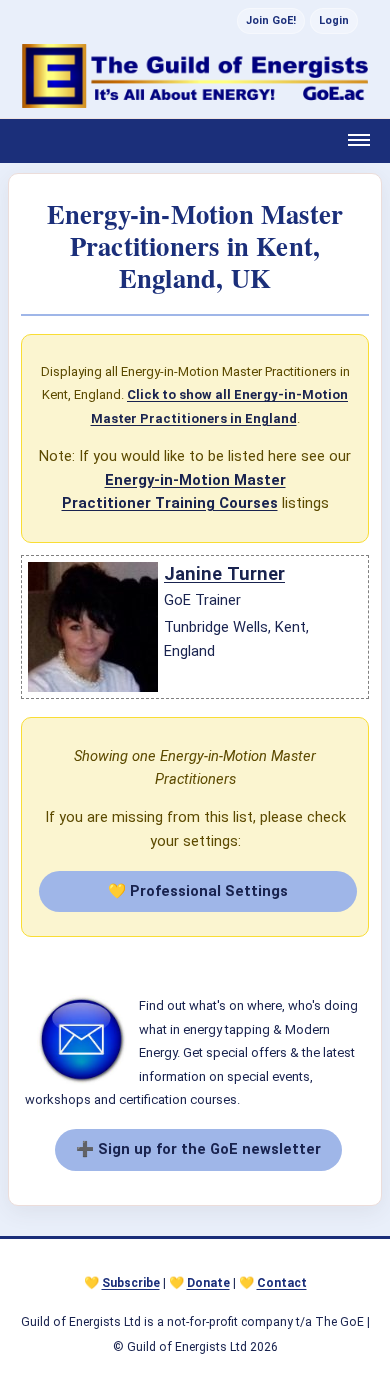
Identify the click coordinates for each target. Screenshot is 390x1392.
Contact (282, 1283)
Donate (208, 1283)
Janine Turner (224, 573)
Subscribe (131, 1283)
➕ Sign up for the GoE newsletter (198, 1149)
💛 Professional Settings (198, 891)
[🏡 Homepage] (195, 76)
